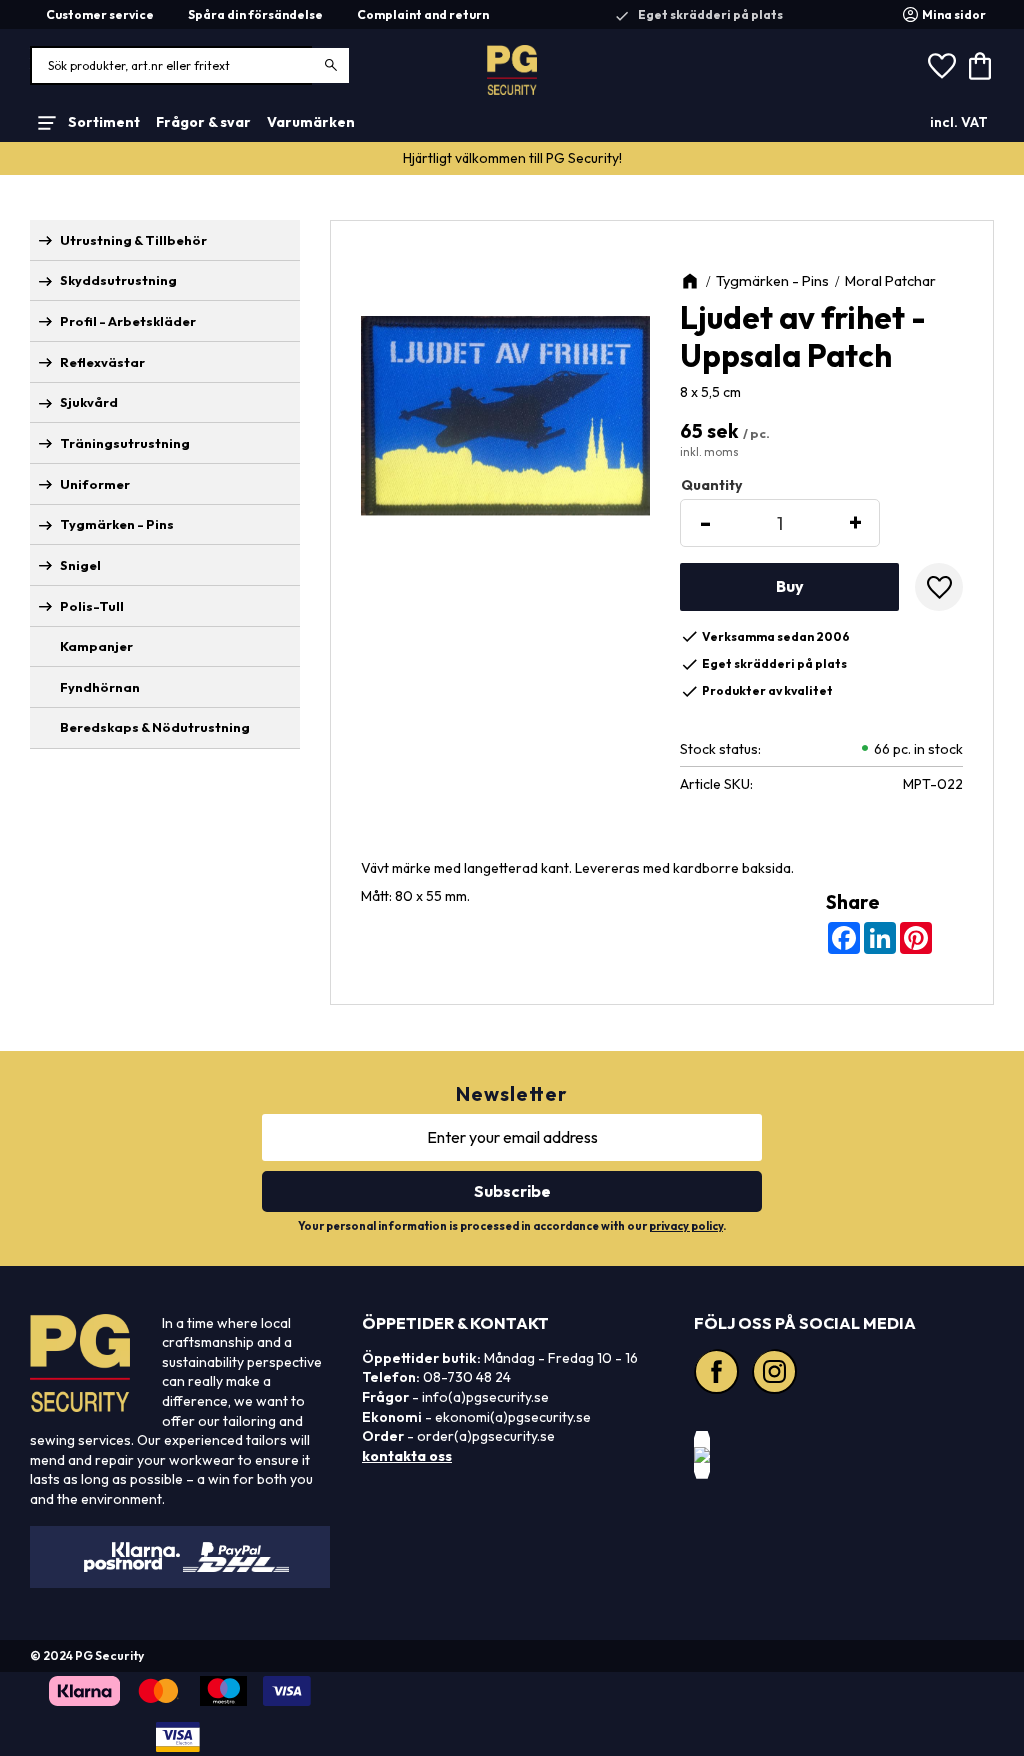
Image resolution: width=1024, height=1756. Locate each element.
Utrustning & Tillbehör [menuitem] (133, 240)
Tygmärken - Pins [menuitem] (117, 524)
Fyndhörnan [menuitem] (100, 687)
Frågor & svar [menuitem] (203, 122)
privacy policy (686, 1226)
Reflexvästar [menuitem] (102, 362)
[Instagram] (777, 1374)
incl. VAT (959, 122)
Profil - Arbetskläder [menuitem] (128, 321)
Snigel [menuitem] (80, 565)
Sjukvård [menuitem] (89, 402)
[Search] (331, 65)
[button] (942, 66)
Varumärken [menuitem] (311, 122)
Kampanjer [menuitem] (96, 646)
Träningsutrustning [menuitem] (125, 443)
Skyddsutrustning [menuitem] (118, 280)
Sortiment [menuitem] (104, 122)
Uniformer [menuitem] (95, 484)
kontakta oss (407, 1456)
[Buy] (789, 587)
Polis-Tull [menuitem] (92, 606)
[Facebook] (719, 1374)
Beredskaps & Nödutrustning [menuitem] (155, 727)
